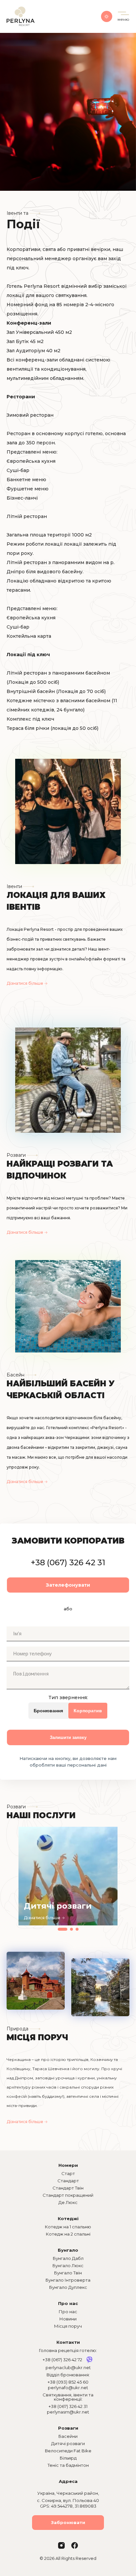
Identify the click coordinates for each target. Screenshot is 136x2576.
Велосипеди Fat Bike (68, 2451)
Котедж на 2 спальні (68, 2234)
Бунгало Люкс (68, 2266)
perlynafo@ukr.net (68, 2388)
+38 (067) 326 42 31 (68, 1562)
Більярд (68, 2458)
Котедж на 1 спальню (68, 2227)
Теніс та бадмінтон (68, 2465)
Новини (68, 2319)
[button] (63, 1929)
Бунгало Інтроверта (68, 2280)
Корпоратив (88, 1711)
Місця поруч (68, 2326)
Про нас (68, 2312)
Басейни (68, 2436)
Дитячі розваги (68, 2443)
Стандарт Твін (68, 2188)
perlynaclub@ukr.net (68, 2367)
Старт (68, 2173)
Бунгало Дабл (68, 2258)
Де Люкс (68, 2202)
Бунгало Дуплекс (68, 2287)
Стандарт (68, 2181)
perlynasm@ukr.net (68, 2412)
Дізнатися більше (25, 983)
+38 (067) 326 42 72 (62, 2360)
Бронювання (48, 1711)
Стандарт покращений (68, 2195)
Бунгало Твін (68, 2273)
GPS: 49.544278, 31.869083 (68, 2506)
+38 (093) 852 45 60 (68, 2382)
